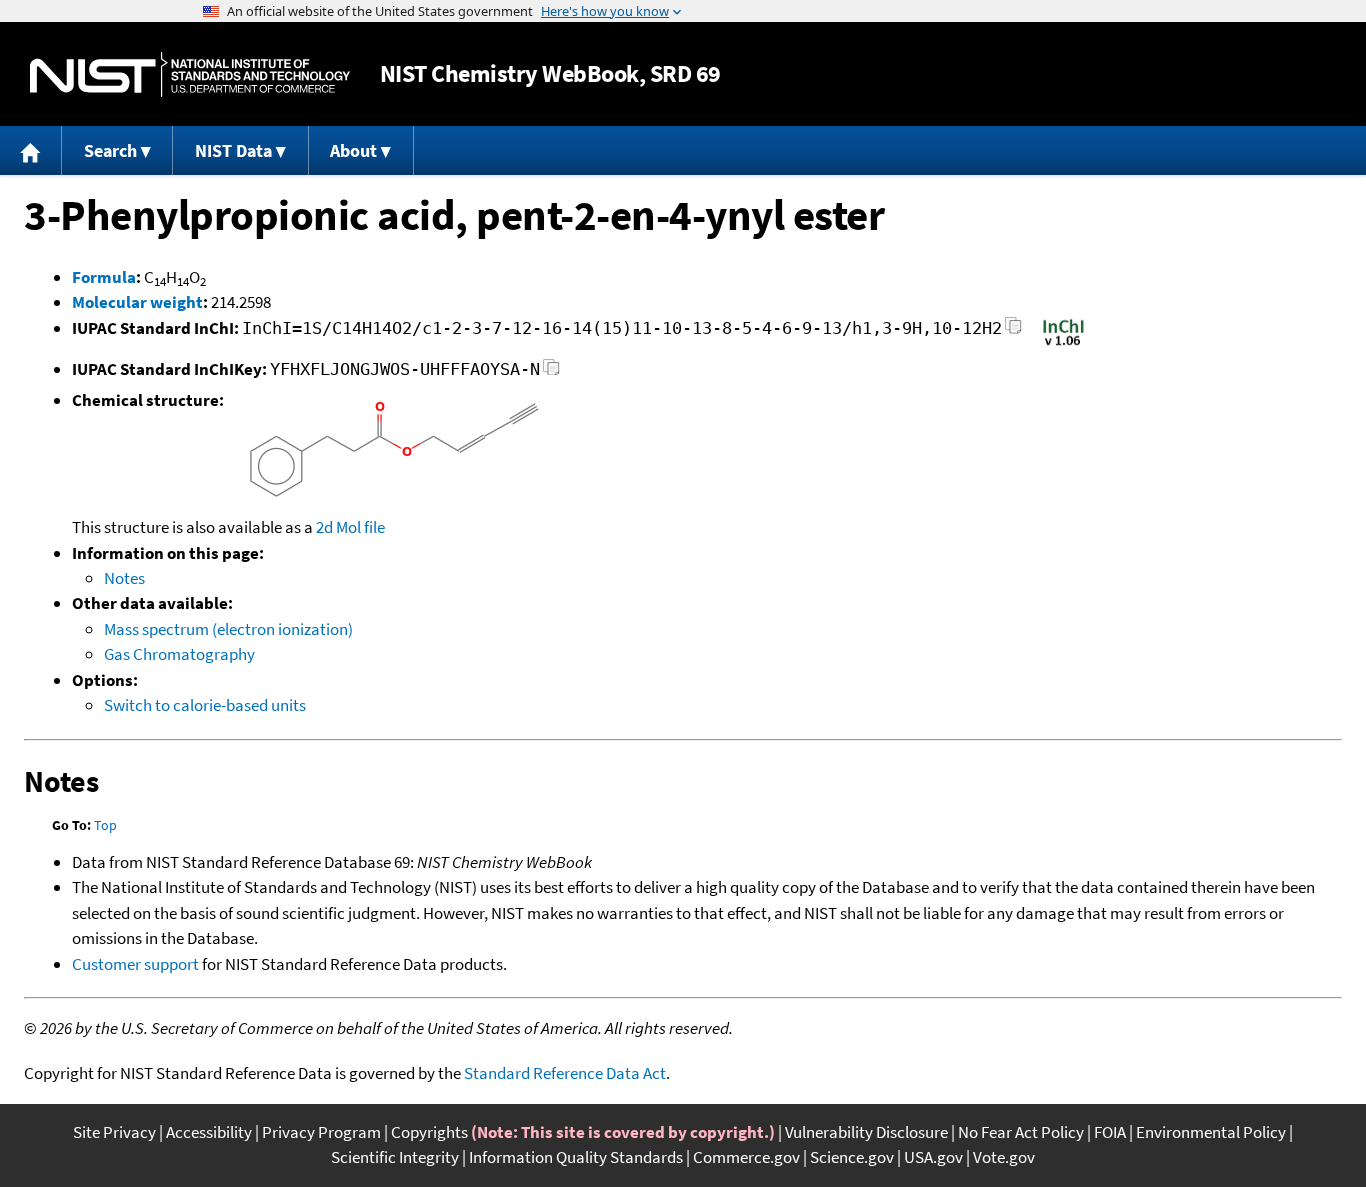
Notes (124, 578)
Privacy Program (321, 1132)
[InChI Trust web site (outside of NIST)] (1063, 344)
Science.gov (852, 1157)
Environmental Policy (1211, 1132)
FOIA (1110, 1132)
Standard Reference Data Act (565, 1073)
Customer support (135, 964)
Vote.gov (1004, 1157)
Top (105, 825)
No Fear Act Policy (1021, 1132)
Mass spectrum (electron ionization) (228, 629)
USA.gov (933, 1157)
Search (110, 150)
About (353, 150)
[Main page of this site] (31, 150)
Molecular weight (137, 302)
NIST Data (233, 150)
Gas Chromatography (179, 654)
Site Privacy (114, 1132)
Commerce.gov (746, 1157)
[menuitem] (31, 150)
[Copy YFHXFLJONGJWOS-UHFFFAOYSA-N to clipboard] (551, 372)
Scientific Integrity (395, 1157)
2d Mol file (350, 527)
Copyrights (429, 1132)
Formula (104, 277)
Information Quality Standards (576, 1157)
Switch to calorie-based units (205, 705)
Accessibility (209, 1132)
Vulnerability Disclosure (866, 1132)
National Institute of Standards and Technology (190, 74)
